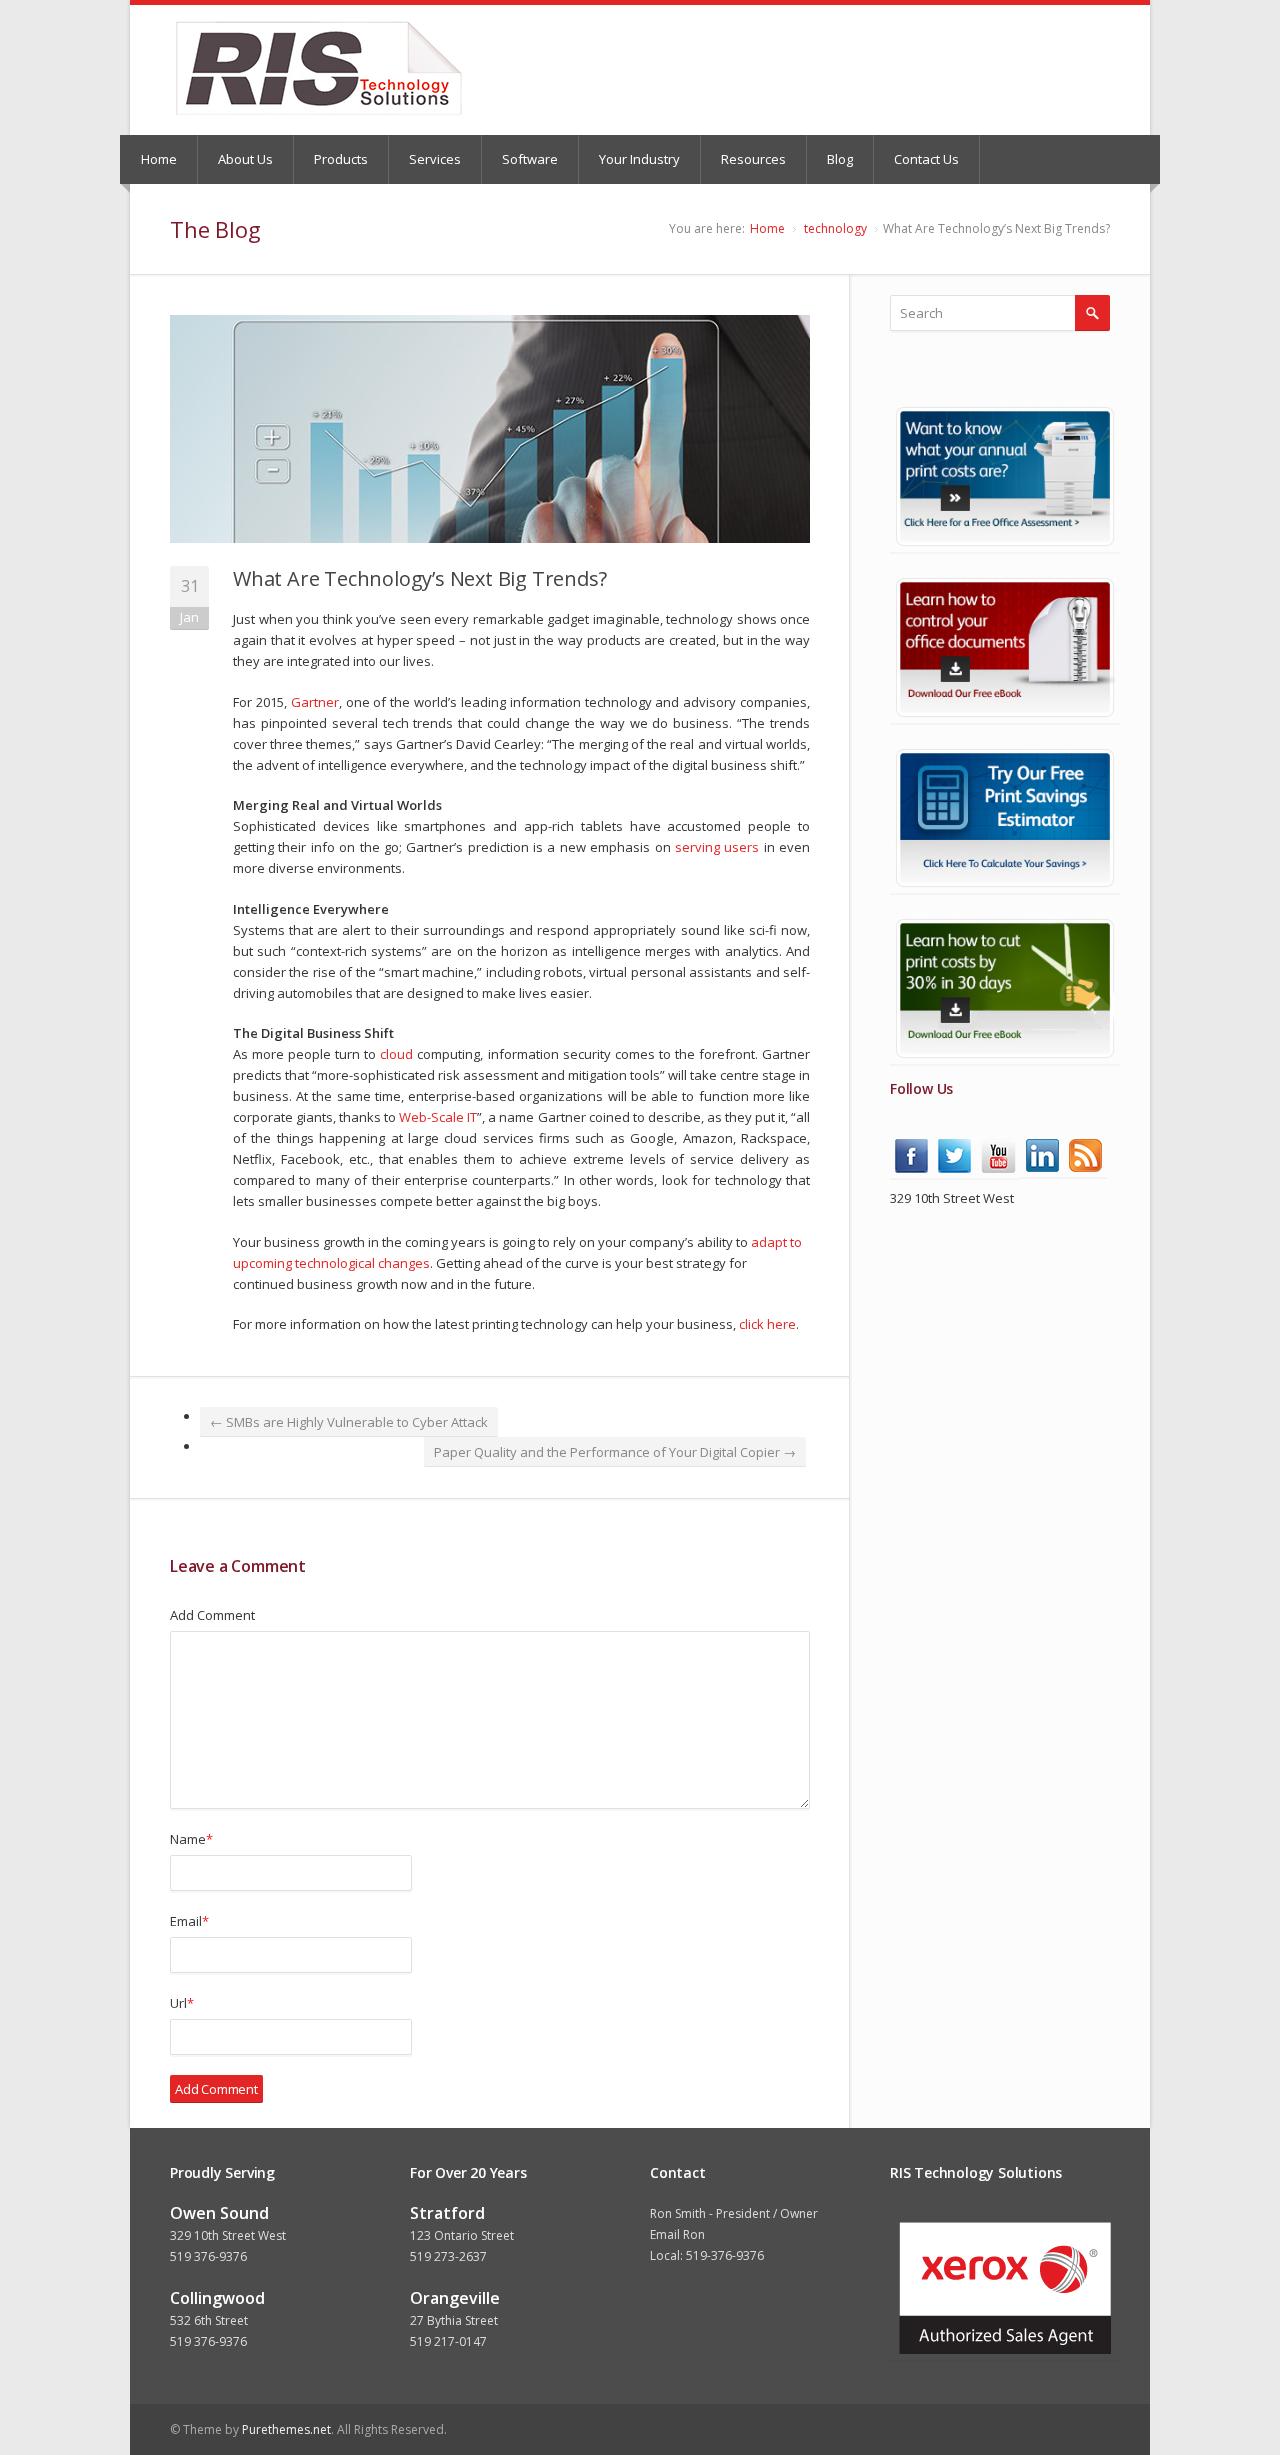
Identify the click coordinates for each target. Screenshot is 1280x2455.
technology (835, 228)
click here (767, 1324)
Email (189, 1921)
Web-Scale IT (438, 1117)
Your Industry (639, 159)
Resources (753, 159)
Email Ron (677, 2234)
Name (191, 1839)
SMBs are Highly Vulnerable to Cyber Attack (349, 1422)
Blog (840, 159)
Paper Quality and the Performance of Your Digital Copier (615, 1452)
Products (341, 159)
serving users (717, 847)
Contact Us (926, 159)
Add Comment (212, 1615)
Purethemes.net (286, 2429)
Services (435, 159)
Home (159, 159)
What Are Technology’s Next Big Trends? (419, 578)
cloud (396, 1054)
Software (530, 159)
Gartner (315, 702)
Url (182, 2003)
